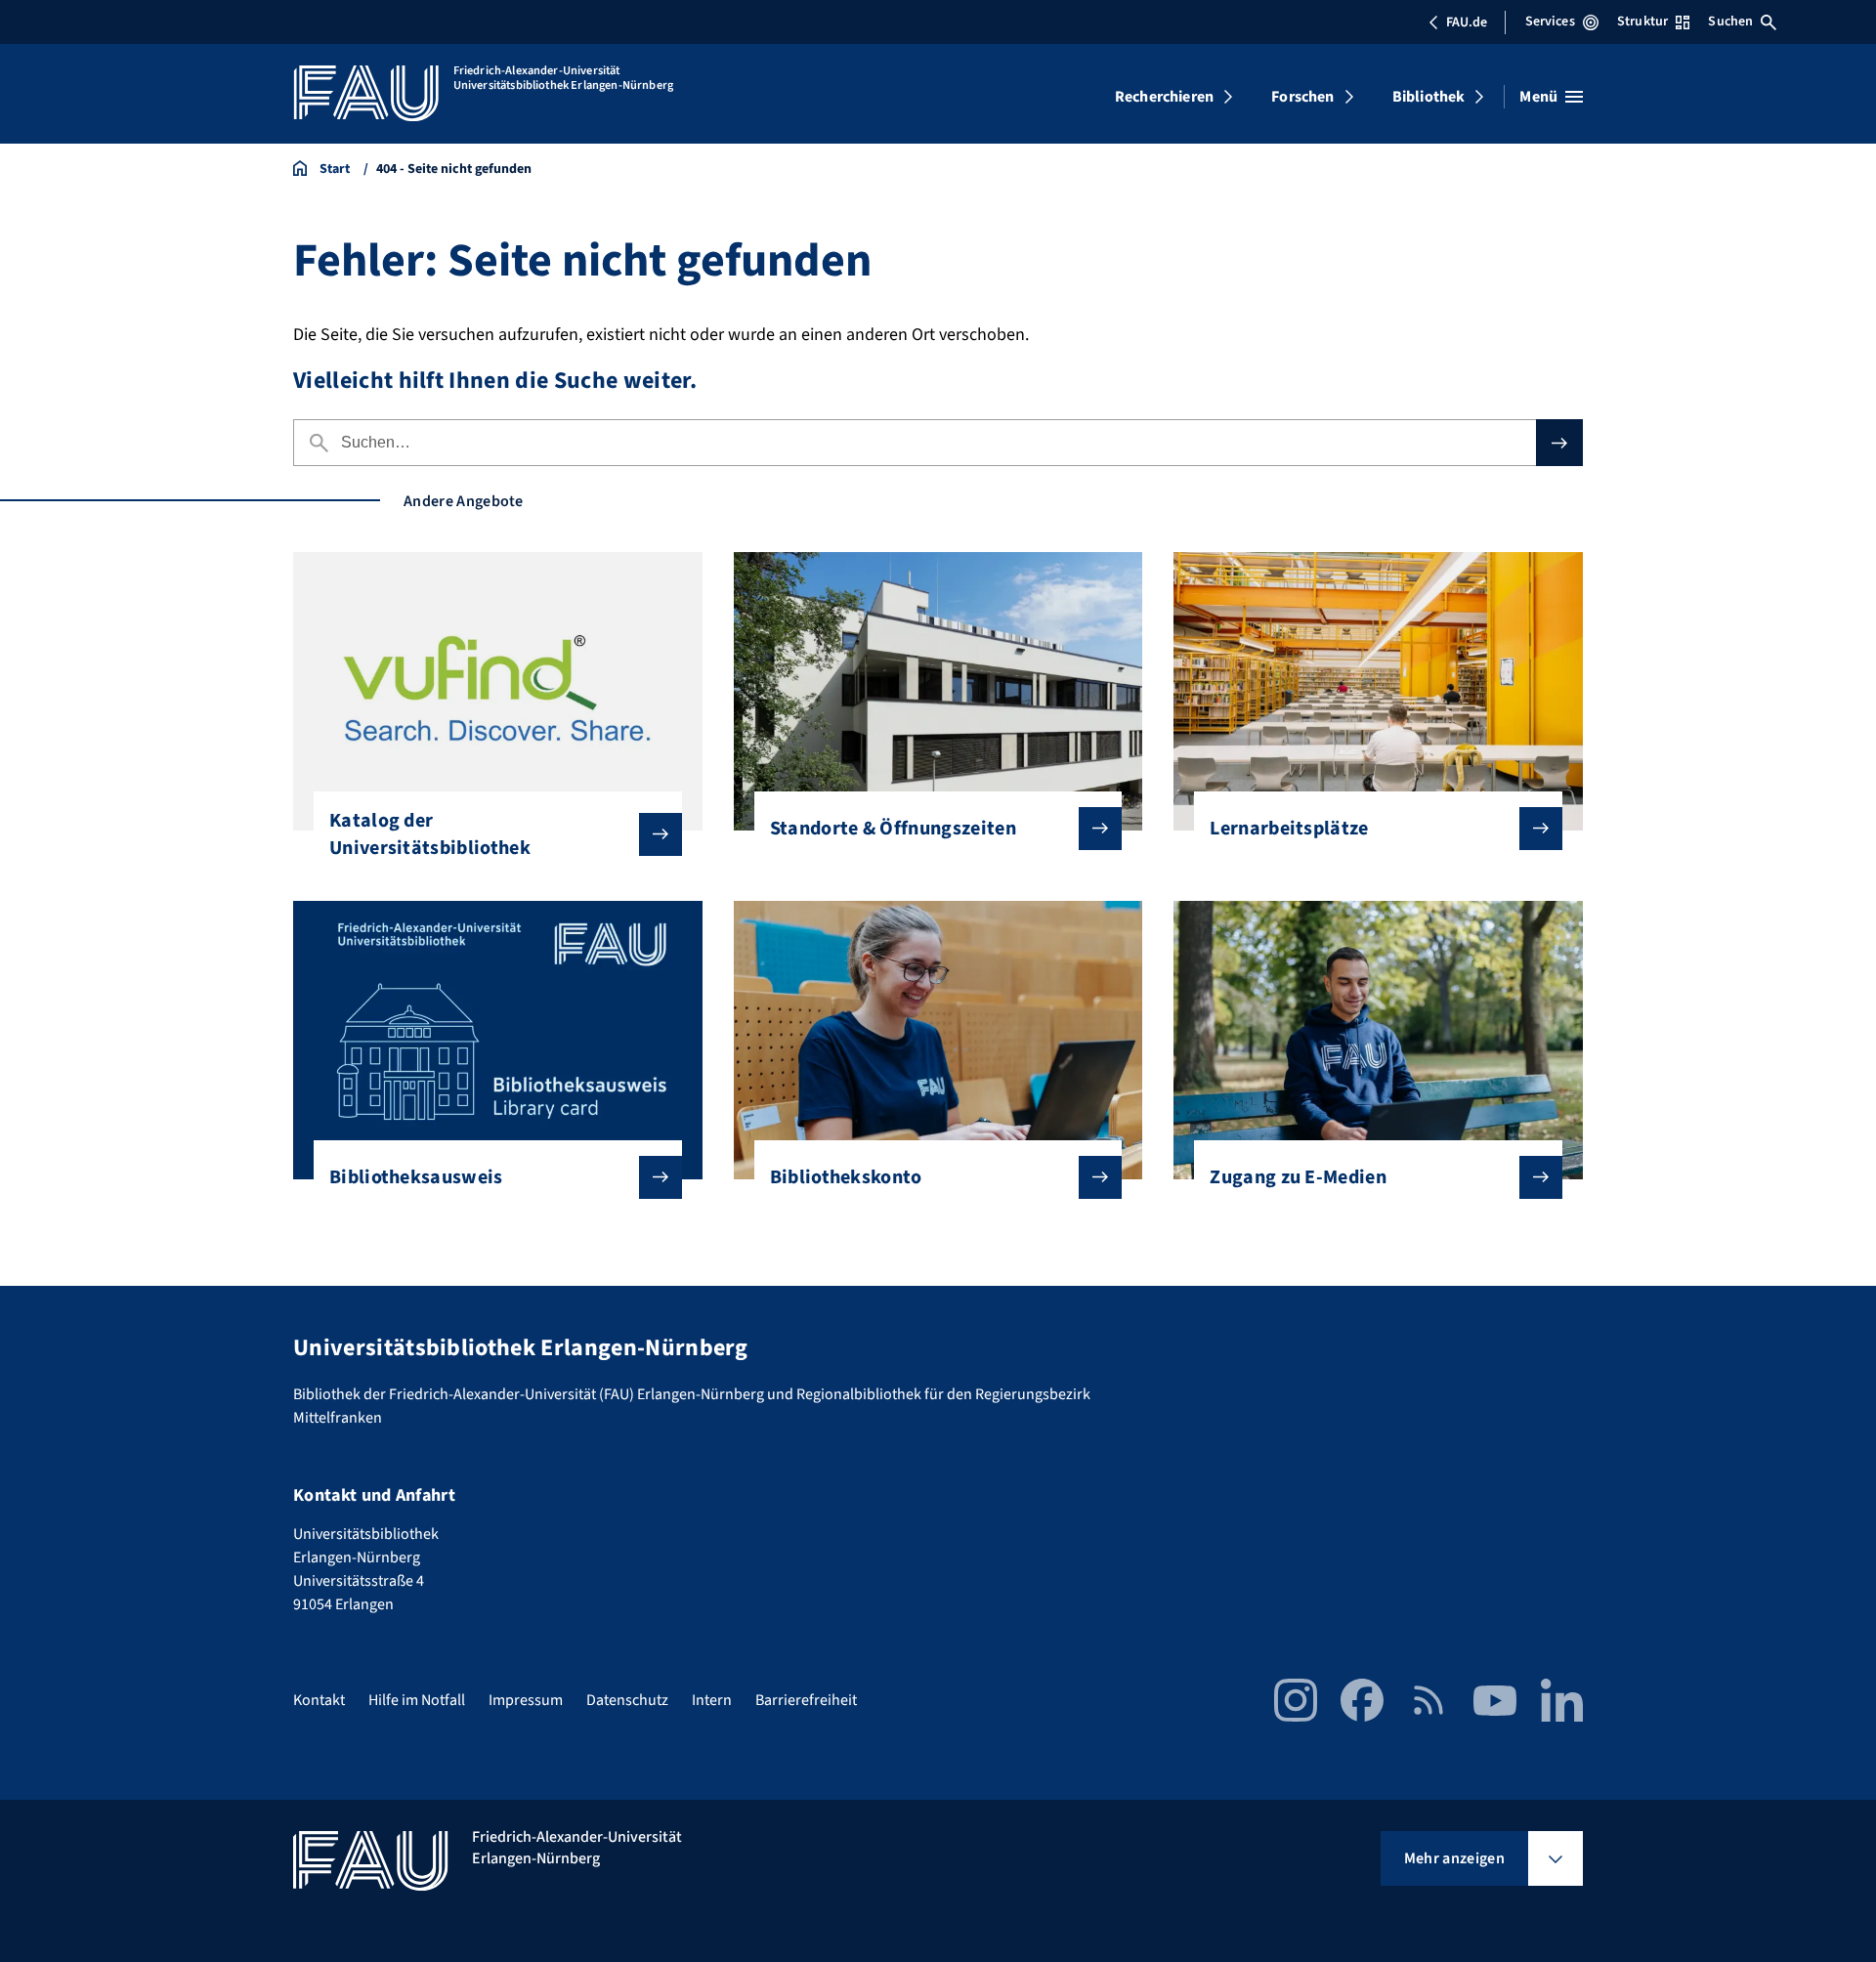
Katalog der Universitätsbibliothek (430, 834)
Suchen (1730, 21)
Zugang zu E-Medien (1298, 1177)
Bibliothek (1429, 97)
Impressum (526, 1700)
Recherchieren (1164, 97)
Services (1550, 21)
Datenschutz (627, 1700)
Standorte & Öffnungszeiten (893, 829)
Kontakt (319, 1700)
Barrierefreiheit (806, 1700)
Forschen (1302, 97)
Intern (712, 1700)
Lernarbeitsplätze (1289, 829)
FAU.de (1467, 22)
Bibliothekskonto (846, 1177)
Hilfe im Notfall (417, 1700)
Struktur (1642, 21)
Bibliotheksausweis (416, 1177)
